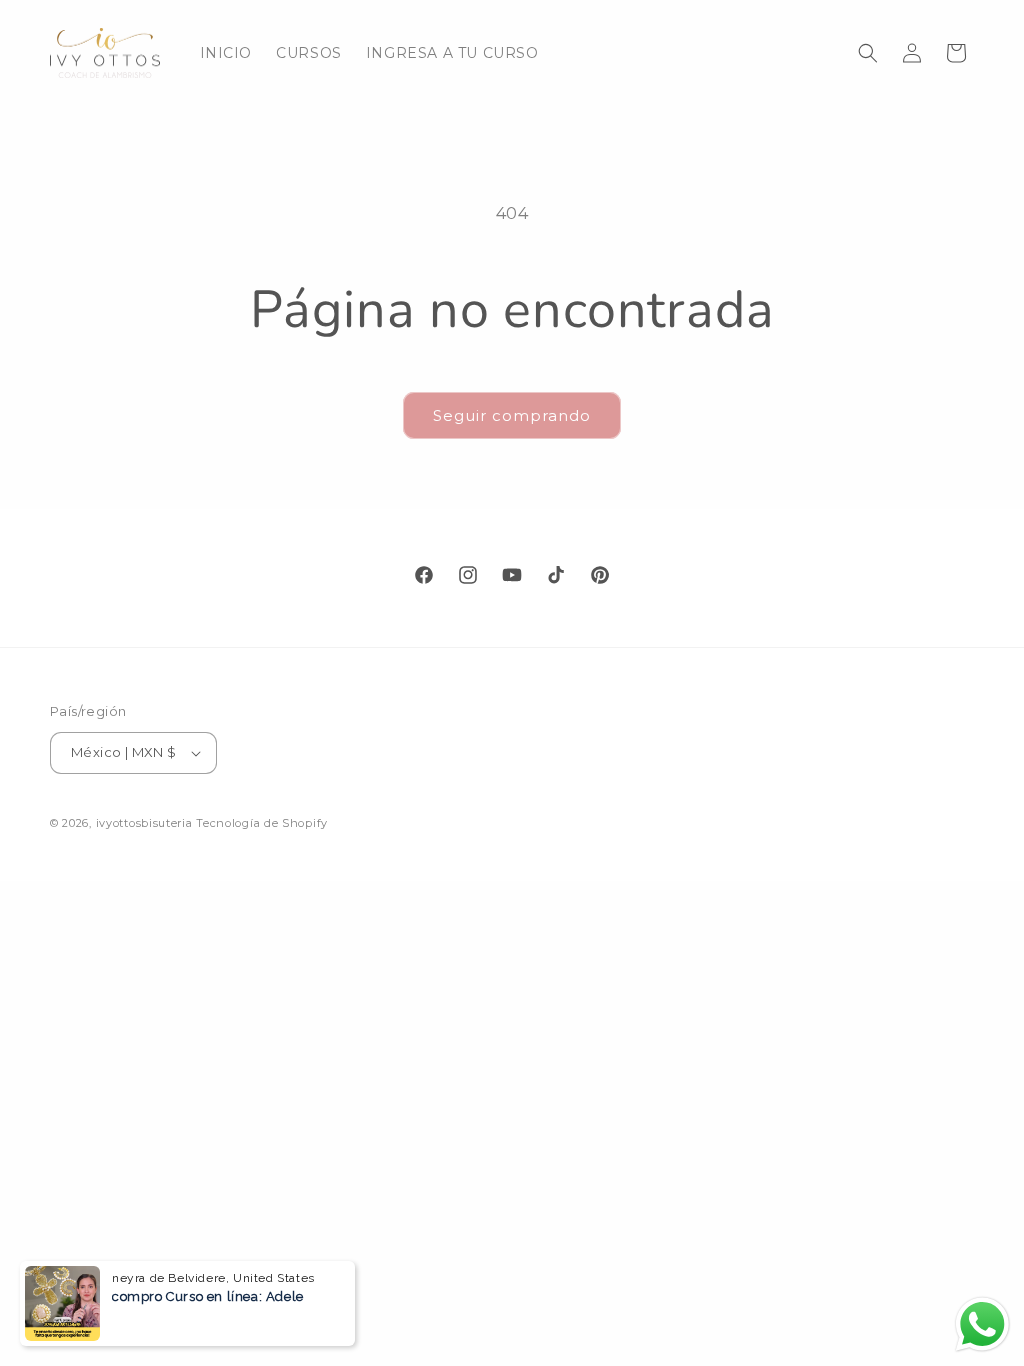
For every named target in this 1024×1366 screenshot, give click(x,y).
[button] (868, 53)
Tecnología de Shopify (262, 823)
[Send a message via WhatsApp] (982, 1324)
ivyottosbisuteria (144, 823)
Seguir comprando (512, 415)
